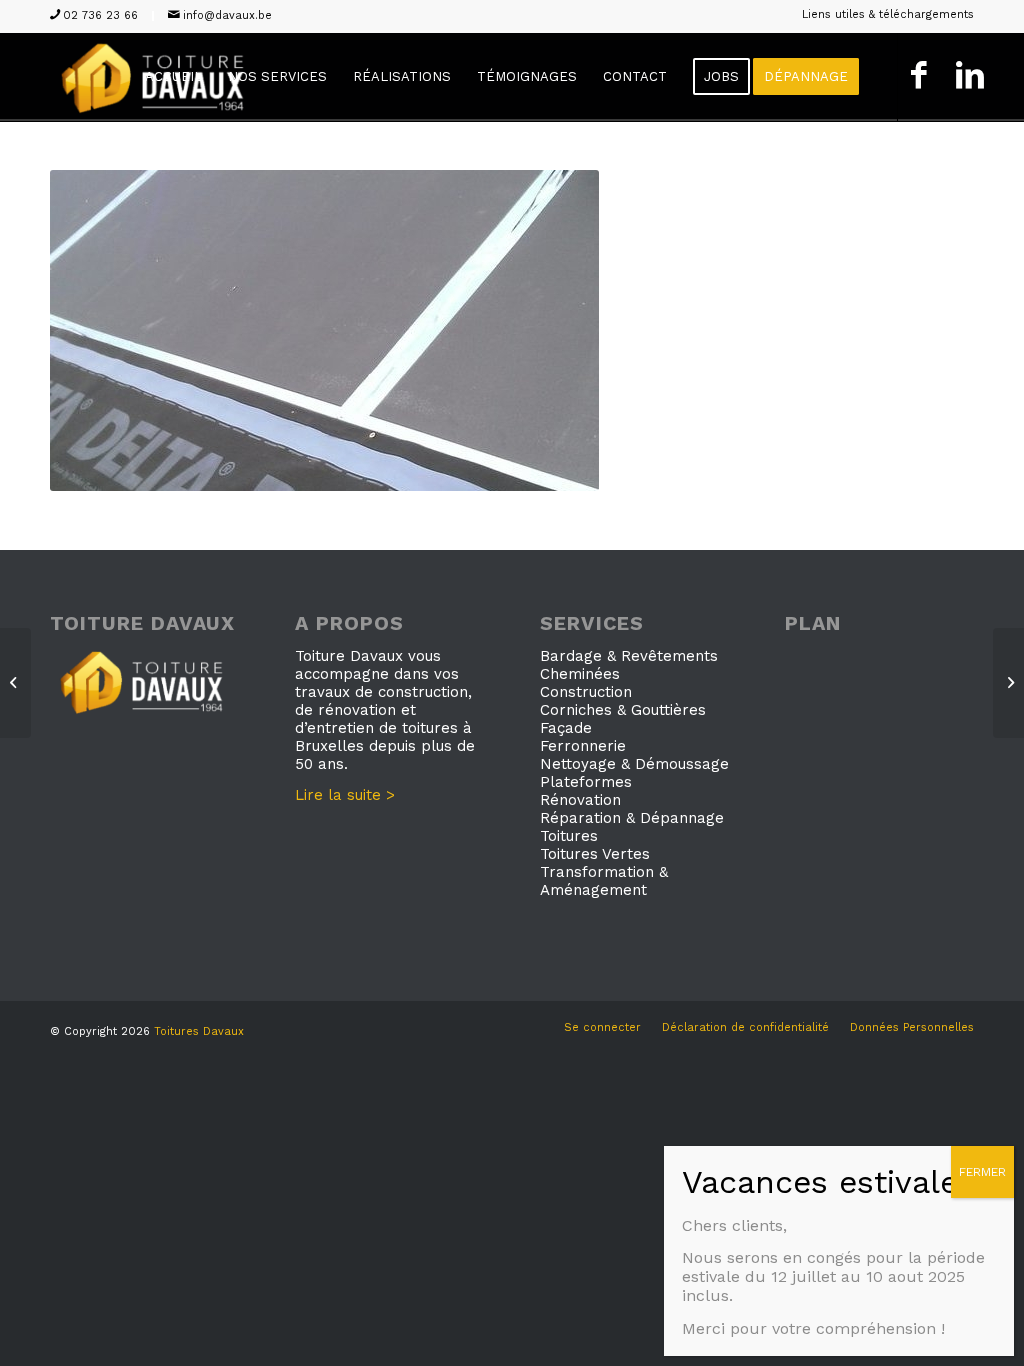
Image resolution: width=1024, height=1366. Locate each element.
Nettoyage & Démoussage (634, 764)
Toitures (569, 836)
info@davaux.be (227, 15)
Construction (586, 692)
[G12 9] (15, 683)
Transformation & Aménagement (604, 881)
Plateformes (586, 782)
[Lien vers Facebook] (918, 76)
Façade (566, 728)
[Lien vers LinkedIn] (969, 76)
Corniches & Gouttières (623, 710)
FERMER (982, 1172)
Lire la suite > (345, 795)
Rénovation (580, 800)
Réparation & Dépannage (632, 818)
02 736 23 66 (100, 15)
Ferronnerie (583, 746)
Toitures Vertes (595, 854)
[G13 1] (1008, 683)
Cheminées (580, 674)
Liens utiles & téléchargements (888, 14)
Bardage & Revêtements (629, 656)
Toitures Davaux (199, 1031)
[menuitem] (883, 15)
